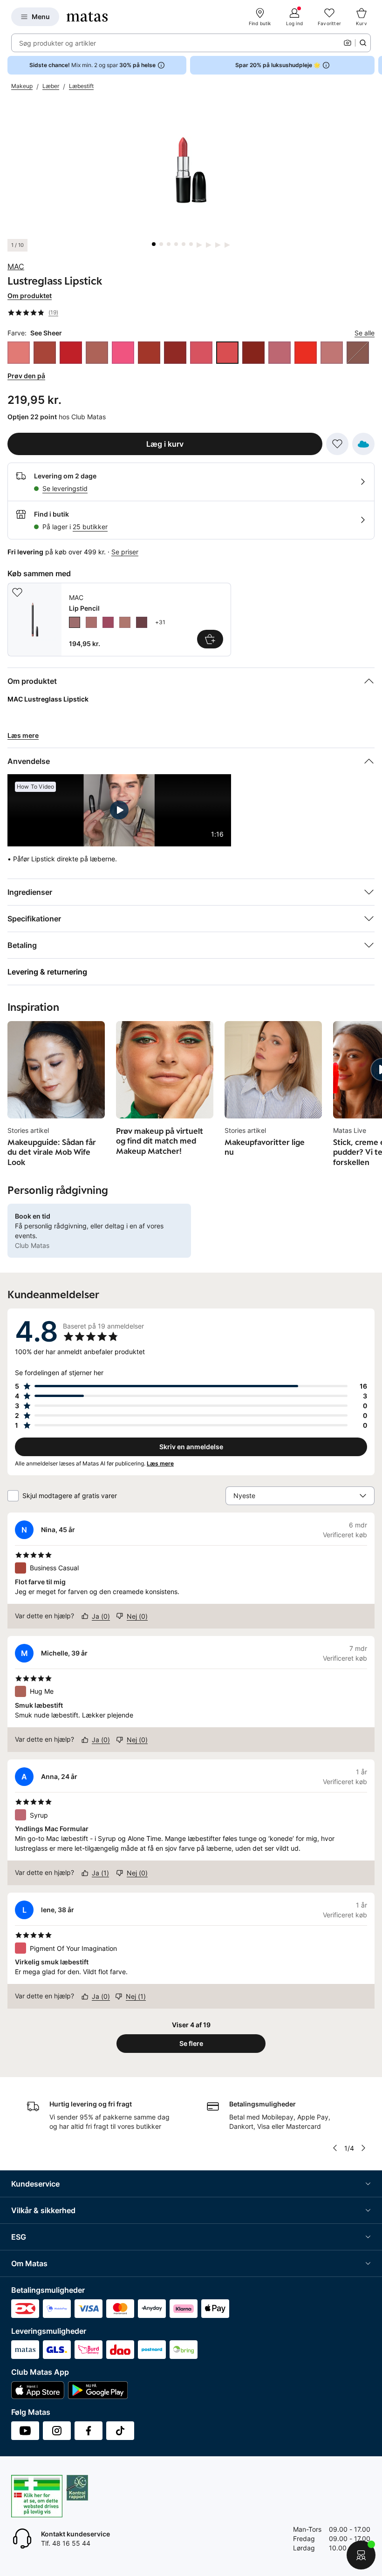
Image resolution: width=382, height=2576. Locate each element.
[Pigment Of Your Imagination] (201, 353)
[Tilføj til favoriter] (337, 444)
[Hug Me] (97, 353)
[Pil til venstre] (335, 2148)
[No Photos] (123, 353)
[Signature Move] (358, 353)
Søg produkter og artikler (58, 43)
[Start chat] (361, 2555)
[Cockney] (71, 353)
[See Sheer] (227, 353)
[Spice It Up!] (253, 353)
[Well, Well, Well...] (332, 353)
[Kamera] (348, 43)
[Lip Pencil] (119, 620)
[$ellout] (19, 353)
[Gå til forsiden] (87, 17)
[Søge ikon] (363, 43)
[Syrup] (280, 353)
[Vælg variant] (210, 639)
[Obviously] (149, 353)
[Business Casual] (45, 353)
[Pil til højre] (375, 65)
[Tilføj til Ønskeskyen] (363, 444)
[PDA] (175, 353)
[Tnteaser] (306, 353)
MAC (16, 266)
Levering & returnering (47, 972)
